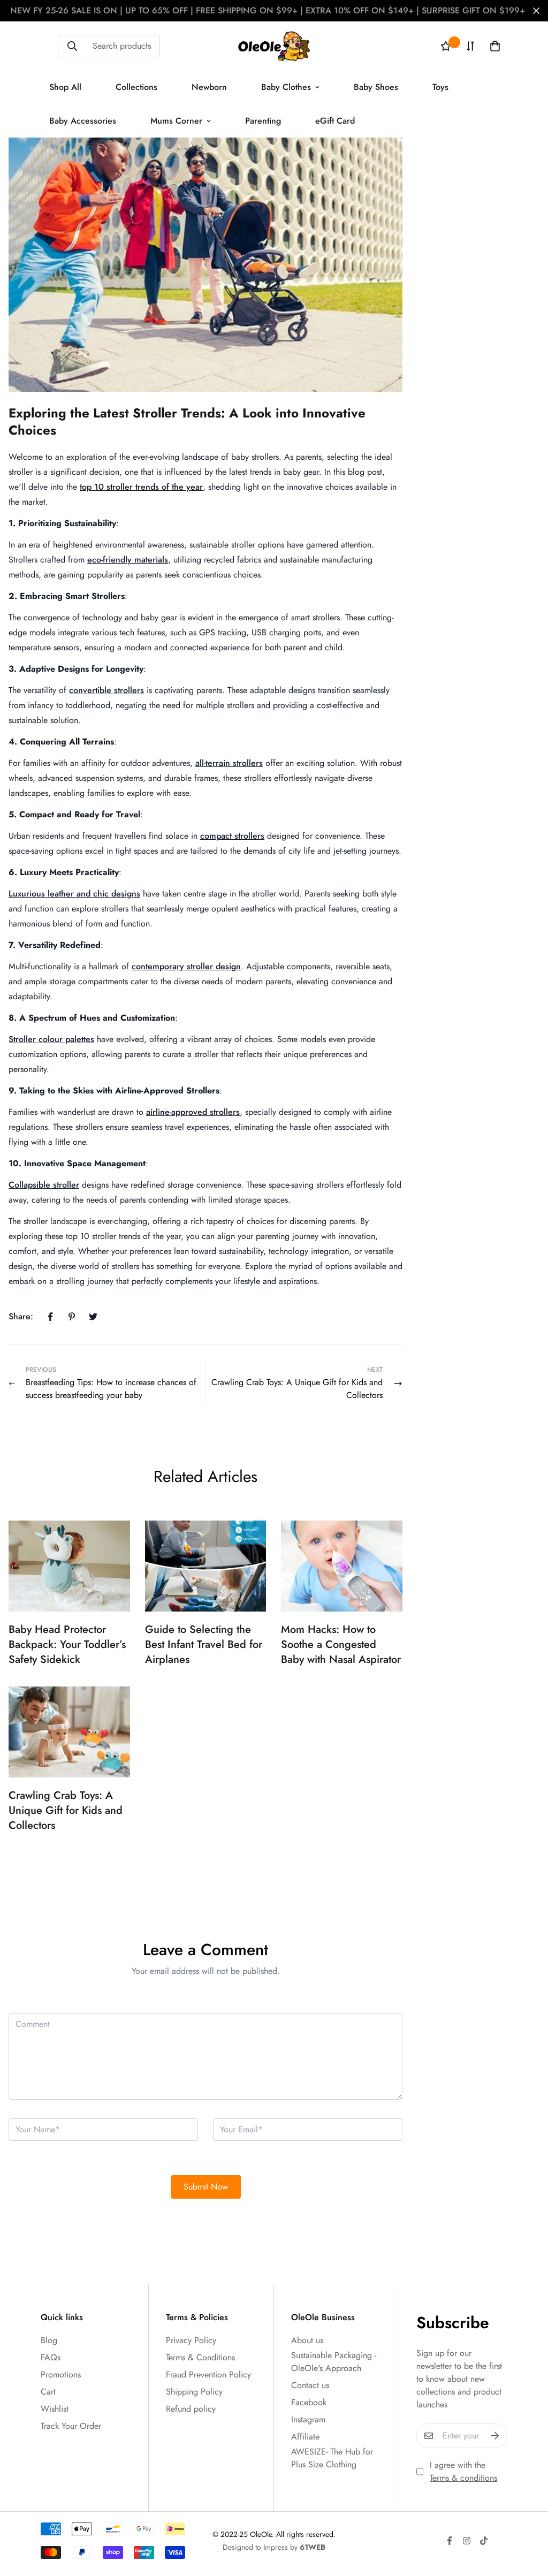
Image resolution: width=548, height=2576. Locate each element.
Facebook (309, 2402)
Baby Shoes (376, 87)
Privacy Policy (191, 2340)
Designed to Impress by (274, 2547)
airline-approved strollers (193, 1112)
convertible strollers (106, 690)
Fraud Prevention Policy (208, 2374)
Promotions (61, 2374)
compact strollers (232, 836)
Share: (21, 1316)
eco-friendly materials (128, 560)
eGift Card (335, 121)
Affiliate (305, 2437)
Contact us (310, 2385)
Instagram (308, 2419)
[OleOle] (274, 46)
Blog (49, 2340)
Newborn (209, 87)
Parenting (263, 121)
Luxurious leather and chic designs (74, 894)
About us (307, 2340)
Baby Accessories (83, 121)
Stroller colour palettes (51, 1039)
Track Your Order (71, 2426)
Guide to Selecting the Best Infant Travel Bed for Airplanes (204, 1644)
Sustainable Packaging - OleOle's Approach (334, 2362)
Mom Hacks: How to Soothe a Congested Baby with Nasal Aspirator (341, 1644)
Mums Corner (176, 121)
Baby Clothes (286, 87)
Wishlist (55, 2409)
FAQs (51, 2357)
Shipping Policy (194, 2392)
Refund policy (191, 2409)
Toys (440, 87)
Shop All (65, 87)
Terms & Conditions (200, 2357)
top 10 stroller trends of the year (141, 487)
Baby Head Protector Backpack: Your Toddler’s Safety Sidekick (67, 1644)
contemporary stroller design (186, 966)
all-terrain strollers (229, 763)
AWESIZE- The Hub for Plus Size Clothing (332, 2458)
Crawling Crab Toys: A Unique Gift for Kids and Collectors (66, 1810)
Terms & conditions (463, 2478)
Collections (136, 87)
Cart (48, 2392)
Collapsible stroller (44, 1185)
